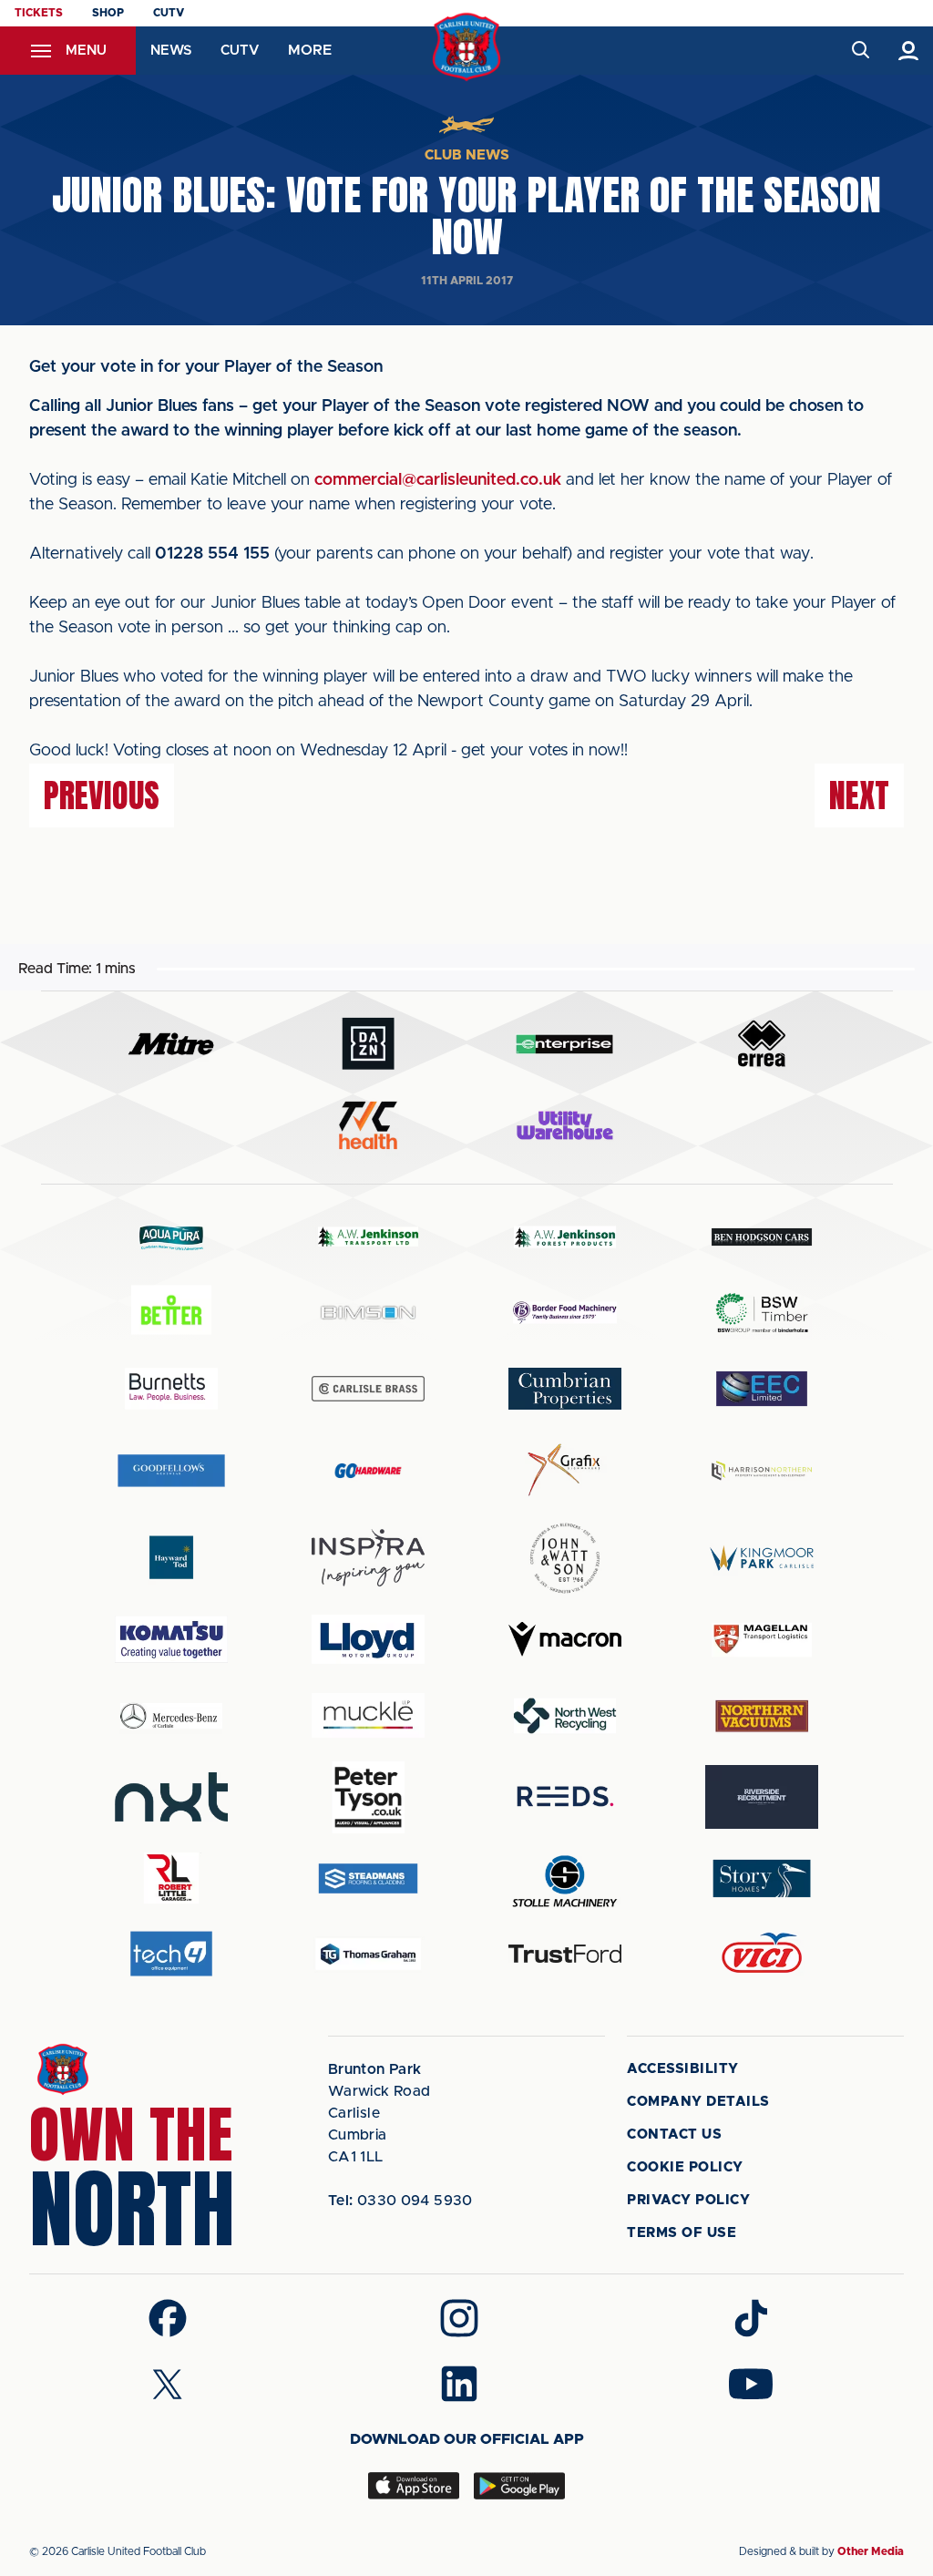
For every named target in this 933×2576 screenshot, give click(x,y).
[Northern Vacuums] (762, 1715)
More (310, 50)
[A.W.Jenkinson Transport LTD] (368, 1237)
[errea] (762, 1044)
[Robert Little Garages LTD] (171, 1878)
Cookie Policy (685, 2167)
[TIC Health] (368, 1125)
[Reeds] (565, 1796)
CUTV (169, 13)
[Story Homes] (762, 1878)
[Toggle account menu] (909, 51)
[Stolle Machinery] (565, 1878)
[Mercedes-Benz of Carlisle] (171, 1715)
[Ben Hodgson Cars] (762, 1237)
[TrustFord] (565, 1954)
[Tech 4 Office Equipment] (171, 1954)
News (171, 51)
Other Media (871, 2551)
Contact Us (674, 2135)
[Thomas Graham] (368, 1954)
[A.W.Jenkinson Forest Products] (565, 1237)
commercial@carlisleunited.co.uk (438, 480)
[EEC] (762, 1388)
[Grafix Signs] (565, 1470)
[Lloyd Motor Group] (368, 1639)
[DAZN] (368, 1044)
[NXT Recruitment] (171, 1797)
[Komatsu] (171, 1639)
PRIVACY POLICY (688, 2200)
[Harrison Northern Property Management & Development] (762, 1470)
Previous (102, 795)
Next (859, 795)
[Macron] (565, 1639)
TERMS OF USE (682, 2233)
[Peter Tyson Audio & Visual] (368, 1797)
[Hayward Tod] (171, 1558)
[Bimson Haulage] (368, 1313)
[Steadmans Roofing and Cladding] (368, 1878)
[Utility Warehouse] (565, 1125)
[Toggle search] (860, 51)
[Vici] (762, 1954)
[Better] (171, 1313)
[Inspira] (368, 1558)
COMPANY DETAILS (698, 2102)
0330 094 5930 (400, 2201)
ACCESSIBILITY (683, 2069)
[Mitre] (171, 1044)
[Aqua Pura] (171, 1237)
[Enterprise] (565, 1044)
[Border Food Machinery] (565, 1313)
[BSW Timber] (762, 1313)
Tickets (39, 13)
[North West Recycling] (565, 1715)
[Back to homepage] (467, 47)
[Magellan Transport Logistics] (762, 1640)
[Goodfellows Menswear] (171, 1470)
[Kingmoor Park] (762, 1558)
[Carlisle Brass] (368, 1389)
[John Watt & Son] (565, 1558)
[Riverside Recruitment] (762, 1797)
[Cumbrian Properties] (565, 1389)
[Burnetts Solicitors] (171, 1388)
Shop (108, 13)
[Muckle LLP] (368, 1715)
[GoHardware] (368, 1471)
